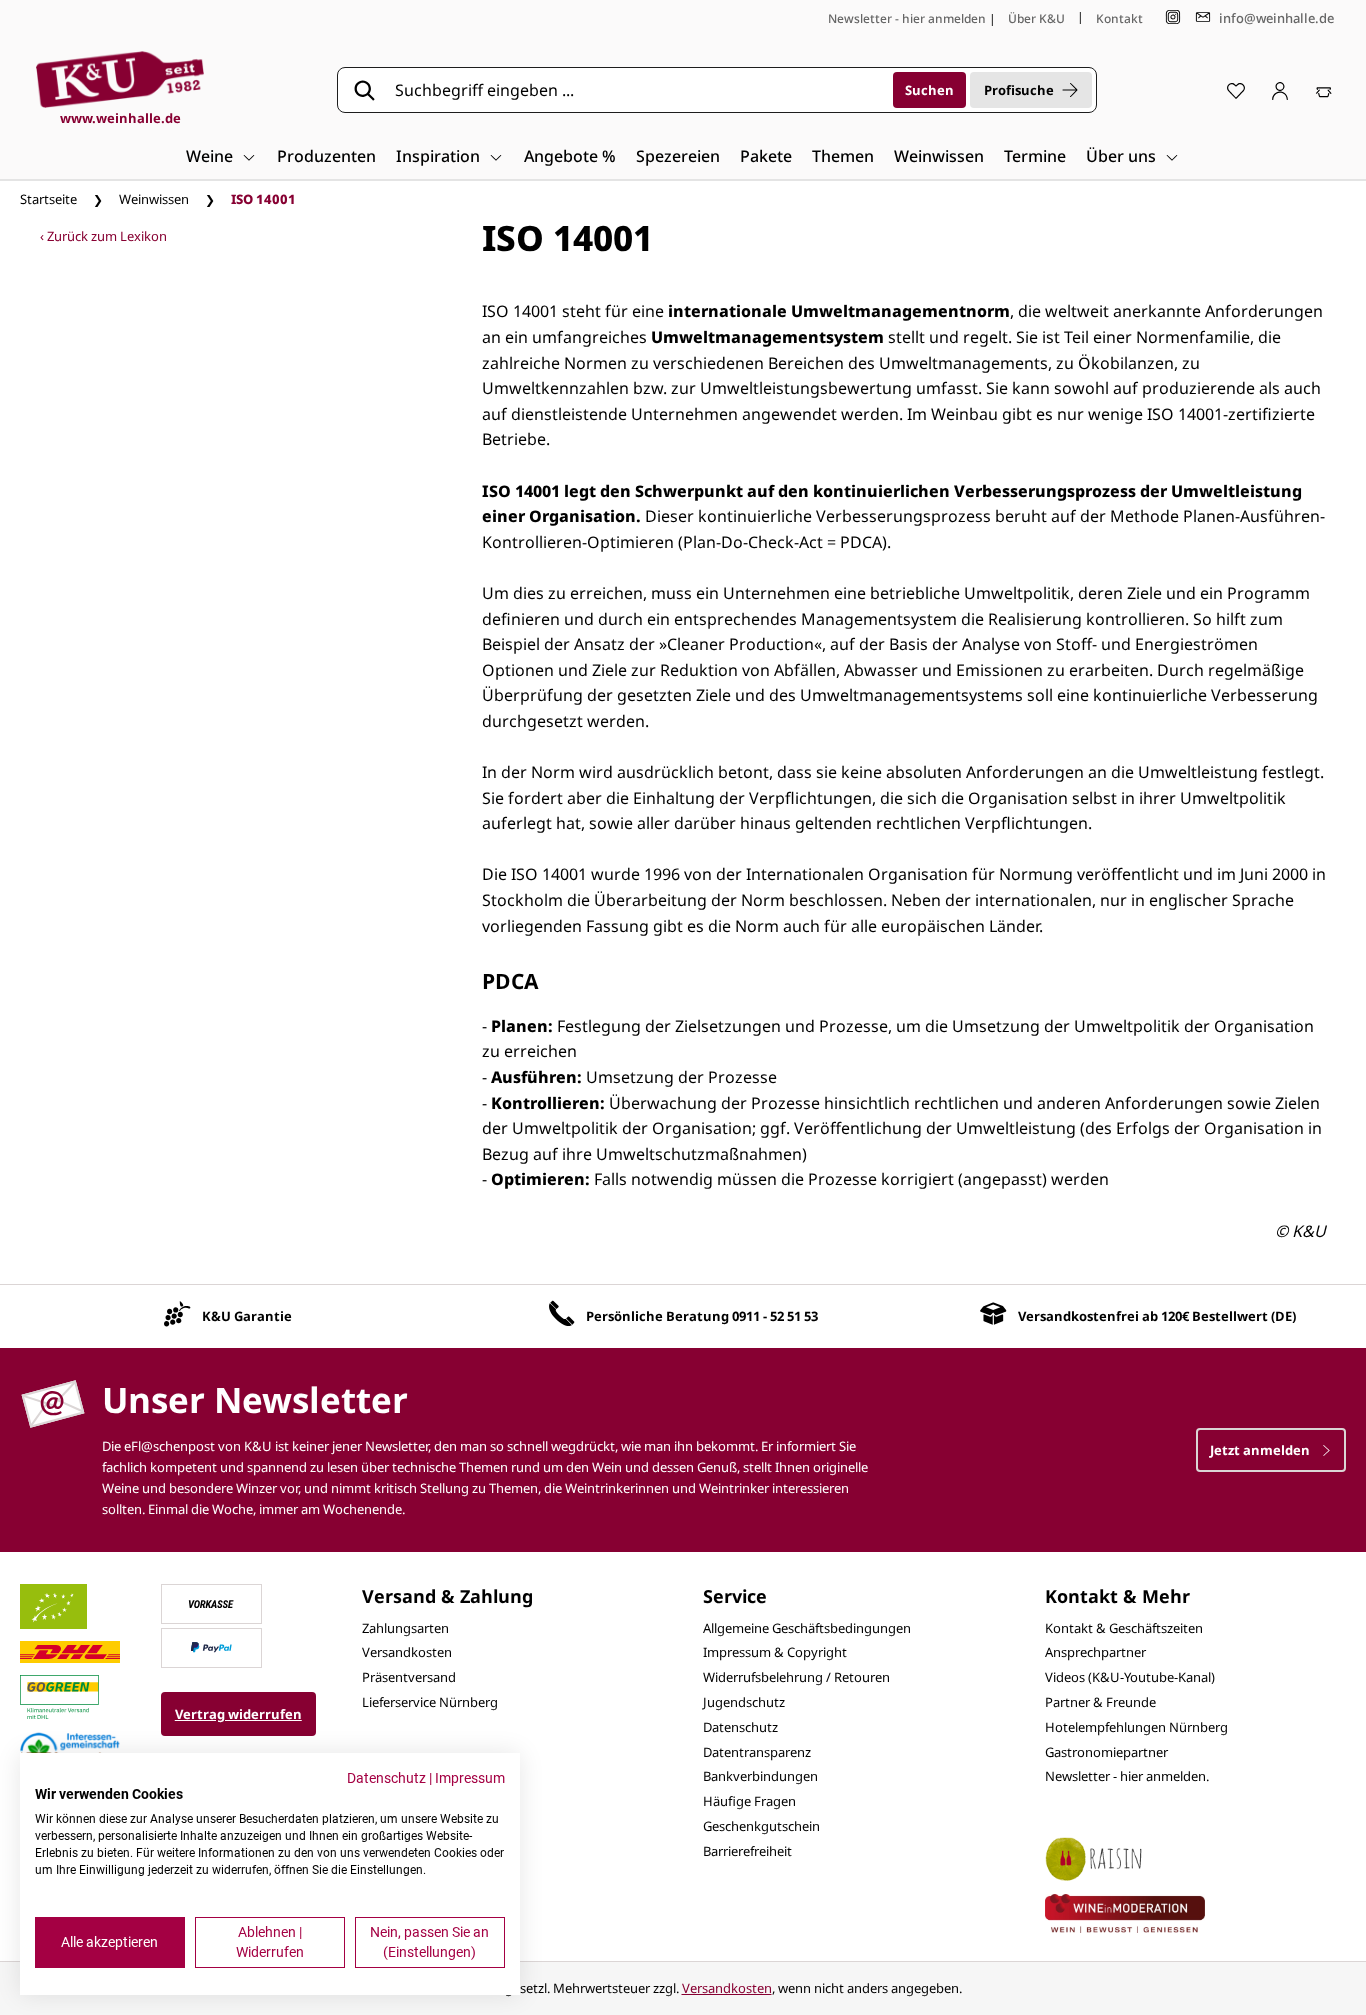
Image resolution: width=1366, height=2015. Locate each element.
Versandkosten (407, 1652)
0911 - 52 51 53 (775, 1316)
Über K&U (1036, 18)
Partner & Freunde (1100, 1702)
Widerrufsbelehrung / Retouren (796, 1677)
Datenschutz (740, 1727)
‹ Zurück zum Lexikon (103, 236)
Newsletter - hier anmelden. (1127, 1776)
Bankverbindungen (760, 1776)
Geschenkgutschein (761, 1826)
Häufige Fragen (749, 1801)
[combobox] (637, 90)
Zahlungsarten (405, 1628)
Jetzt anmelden (1261, 1450)
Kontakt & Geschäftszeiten (1124, 1628)
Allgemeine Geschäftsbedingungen (807, 1628)
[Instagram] (1173, 17)
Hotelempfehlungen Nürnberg (1136, 1727)
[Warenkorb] (1324, 90)
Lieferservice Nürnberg (430, 1702)
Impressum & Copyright (775, 1652)
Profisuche (1019, 90)
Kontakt (1119, 18)
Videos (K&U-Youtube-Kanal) (1130, 1677)
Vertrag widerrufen (238, 1714)
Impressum (470, 1778)
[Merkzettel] (1236, 90)
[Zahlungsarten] (211, 1602)
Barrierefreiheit (747, 1851)
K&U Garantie (247, 1316)
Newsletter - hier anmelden (907, 18)
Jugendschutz (744, 1702)
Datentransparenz (757, 1752)
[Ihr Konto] (1280, 90)
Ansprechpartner (1095, 1652)
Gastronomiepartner (1106, 1752)
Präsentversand (409, 1677)
